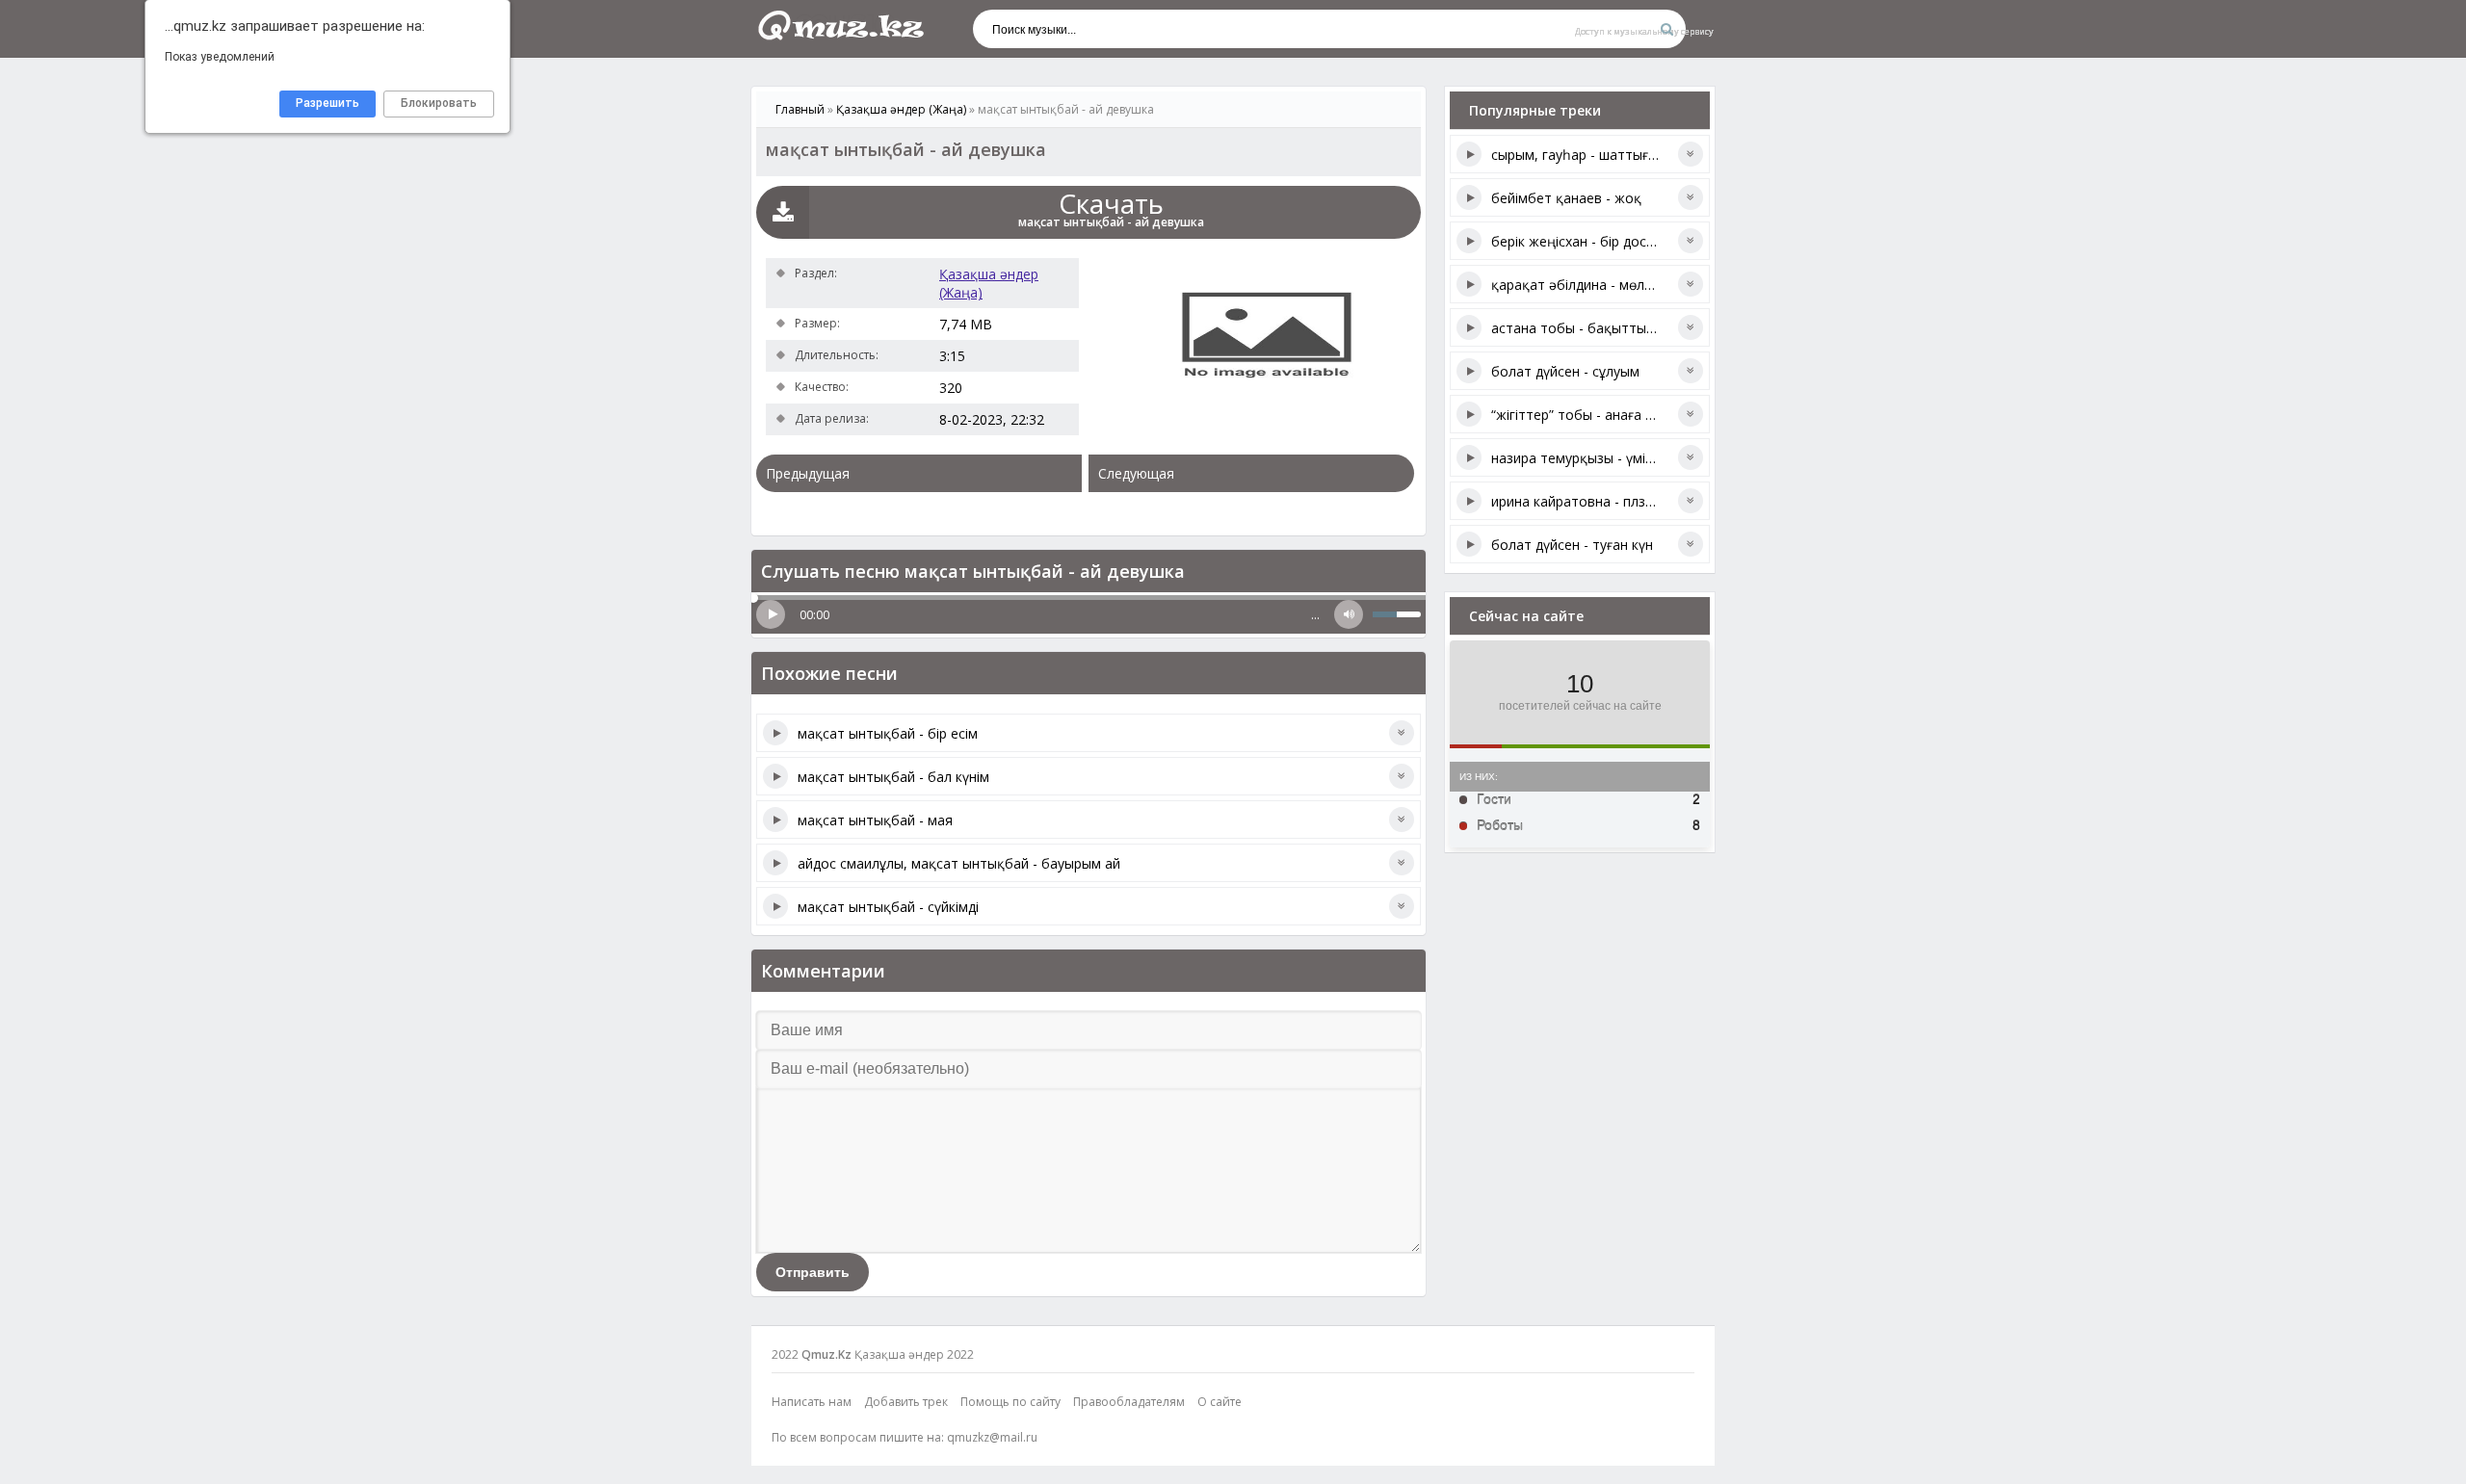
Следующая (1136, 473)
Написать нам (812, 1402)
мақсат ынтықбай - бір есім (888, 733)
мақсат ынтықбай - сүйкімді (888, 907)
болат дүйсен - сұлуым (1565, 371)
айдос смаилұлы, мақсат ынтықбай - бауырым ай (959, 863)
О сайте (1220, 1402)
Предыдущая (808, 473)
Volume (1349, 614)
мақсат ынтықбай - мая (875, 820)
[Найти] (1666, 29)
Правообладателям (1129, 1402)
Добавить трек (906, 1402)
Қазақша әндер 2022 (914, 1354)
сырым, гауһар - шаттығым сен (1592, 155)
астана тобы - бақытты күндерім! (1600, 328)
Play (771, 614)
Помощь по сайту (1010, 1402)
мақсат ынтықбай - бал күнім (893, 777)
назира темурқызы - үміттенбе (1592, 458)
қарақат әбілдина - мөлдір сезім (1596, 285)
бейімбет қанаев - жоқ (1566, 198)
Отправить (813, 1272)
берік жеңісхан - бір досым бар (1592, 241)
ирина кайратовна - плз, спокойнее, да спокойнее (1655, 501)
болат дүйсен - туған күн (1572, 545)
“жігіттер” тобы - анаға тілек (1585, 415)
